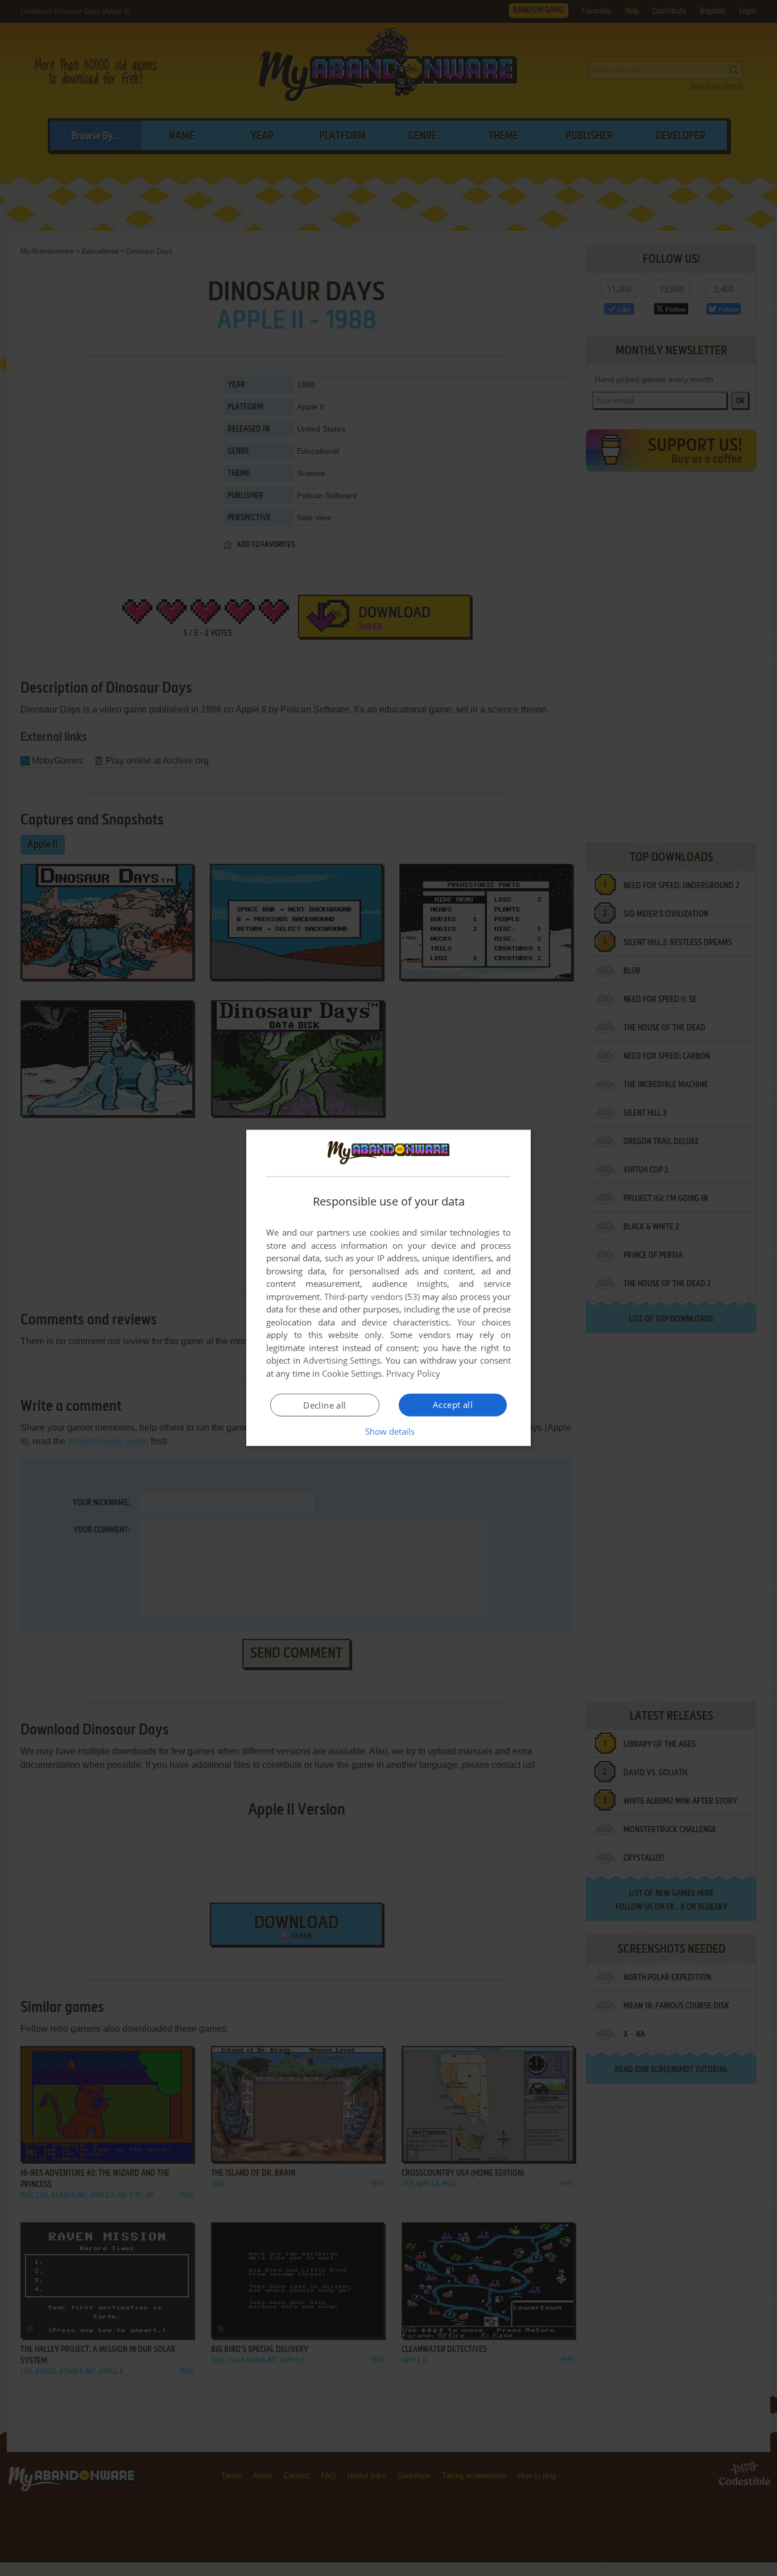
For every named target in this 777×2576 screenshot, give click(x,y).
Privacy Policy (413, 1373)
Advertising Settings (342, 1360)
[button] (389, 1431)
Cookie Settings (352, 1373)
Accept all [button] (453, 1405)
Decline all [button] (325, 1405)
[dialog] (388, 1288)
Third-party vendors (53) (372, 1297)
